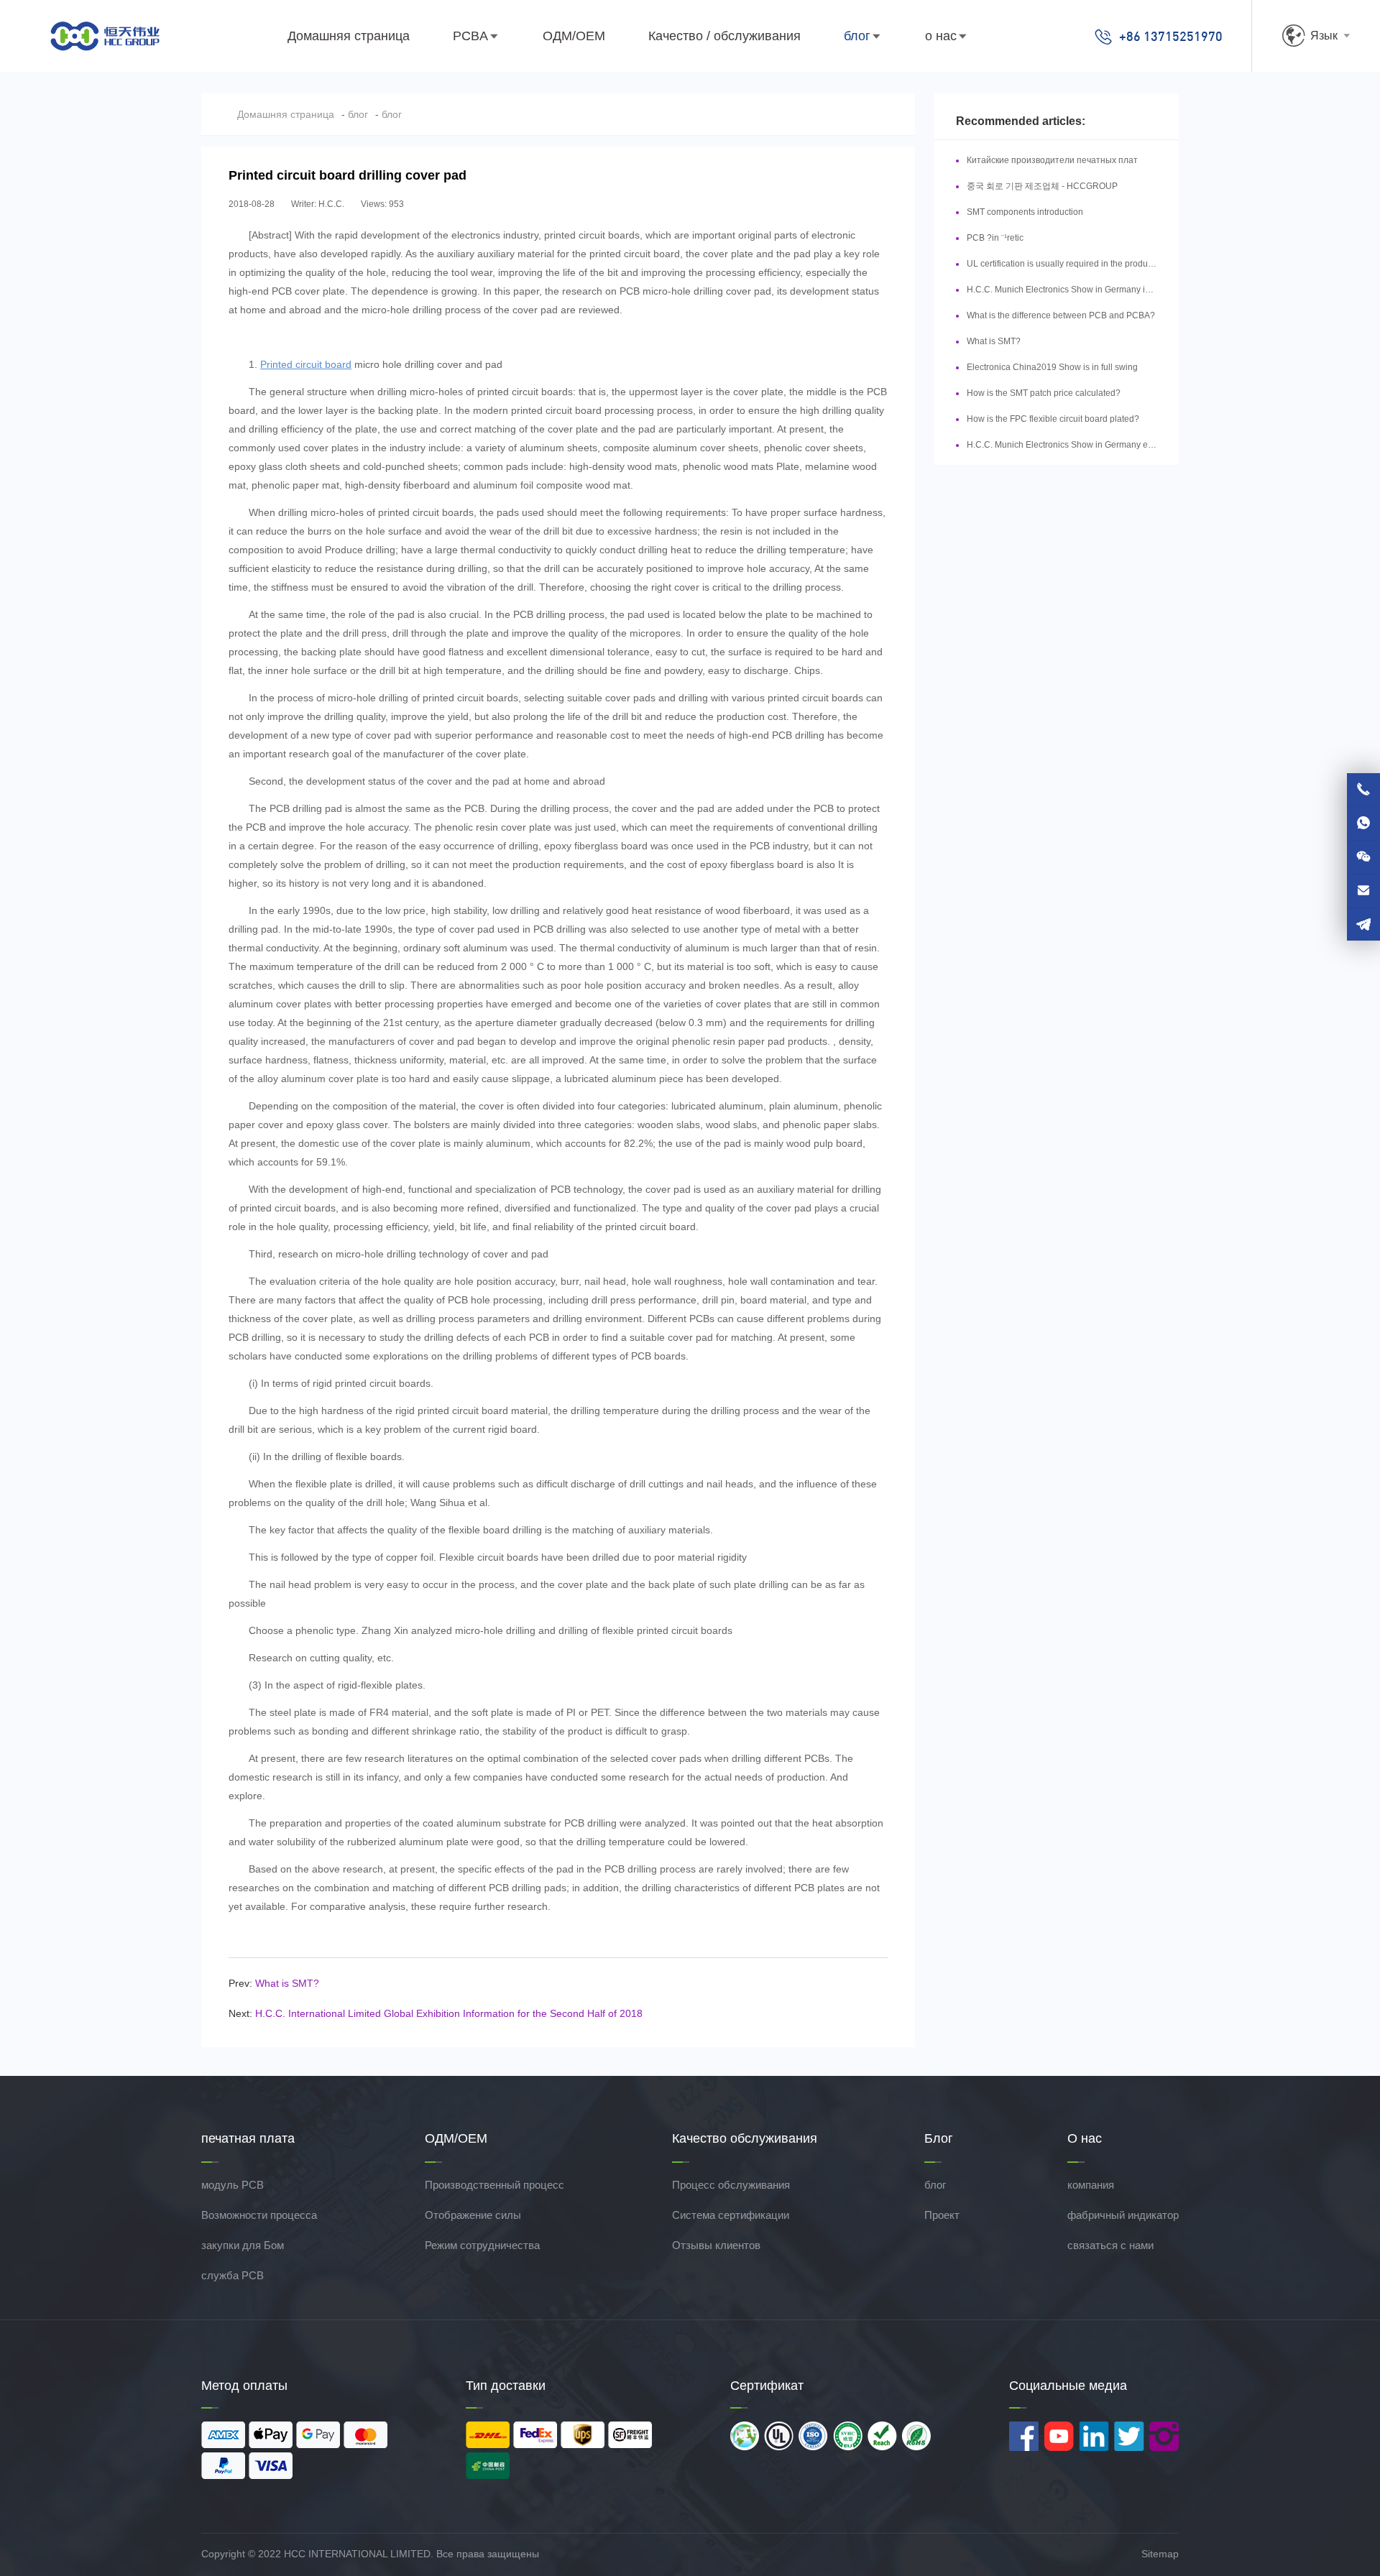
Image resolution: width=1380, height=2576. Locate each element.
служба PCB (233, 2275)
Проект (942, 2215)
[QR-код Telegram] (1363, 924)
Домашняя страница (349, 36)
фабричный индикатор (1123, 2215)
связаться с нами (1110, 2245)
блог (857, 36)
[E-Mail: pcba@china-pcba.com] (1363, 891)
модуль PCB (233, 2185)
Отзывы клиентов (716, 2245)
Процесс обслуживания (731, 2185)
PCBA (470, 36)
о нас (941, 36)
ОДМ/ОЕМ (574, 36)
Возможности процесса (259, 2215)
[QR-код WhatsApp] (1363, 823)
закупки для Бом (243, 2245)
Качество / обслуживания (724, 36)
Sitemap (1160, 2554)
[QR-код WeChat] (1363, 857)
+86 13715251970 (1171, 36)
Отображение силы (473, 2215)
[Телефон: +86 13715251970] (1363, 790)
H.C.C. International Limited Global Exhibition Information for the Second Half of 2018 (449, 2013)
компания (1091, 2185)
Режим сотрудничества (482, 2245)
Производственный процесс (494, 2185)
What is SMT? (287, 1983)
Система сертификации (731, 2215)
